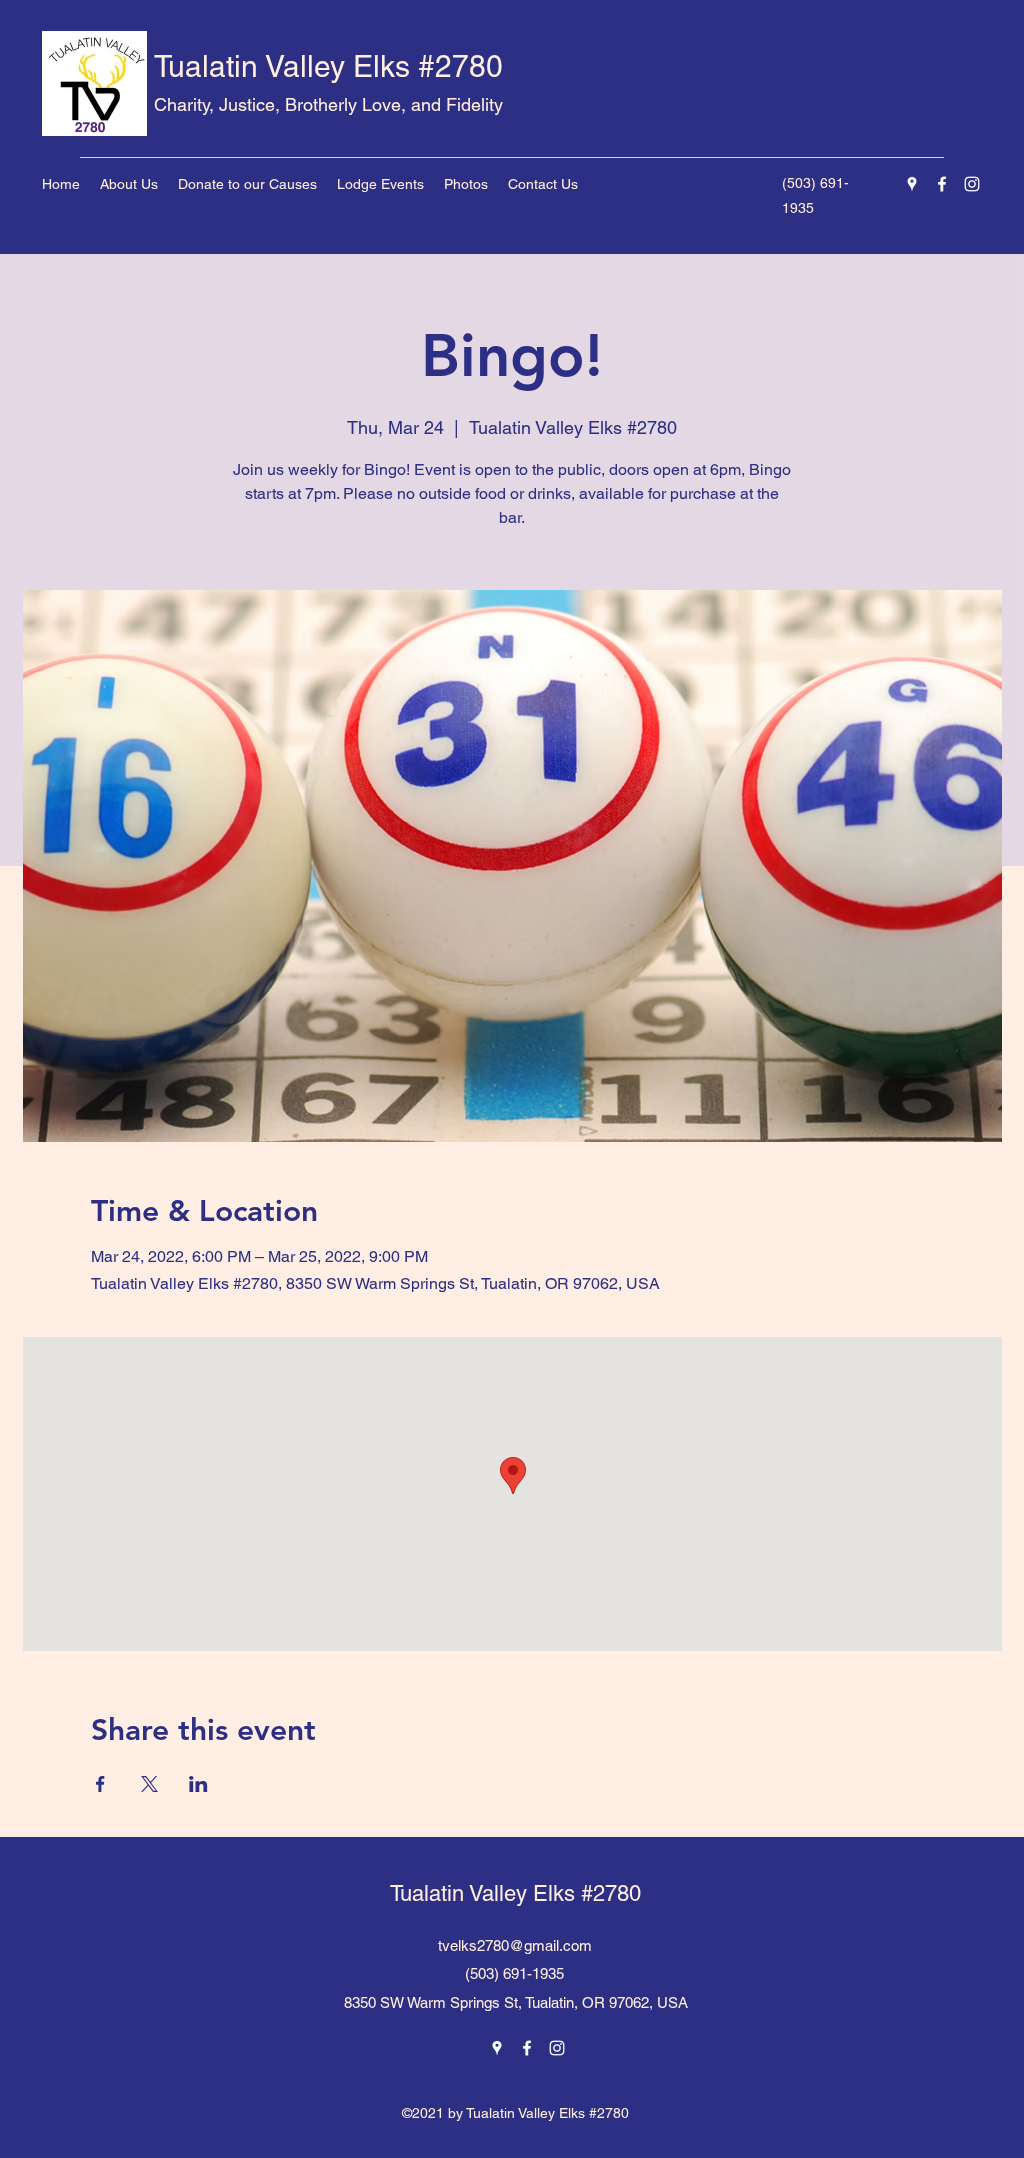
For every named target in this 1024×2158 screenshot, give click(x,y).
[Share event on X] (149, 1784)
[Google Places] (912, 184)
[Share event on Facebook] (100, 1784)
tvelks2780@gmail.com (515, 1945)
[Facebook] (942, 184)
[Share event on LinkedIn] (198, 1784)
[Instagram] (972, 184)
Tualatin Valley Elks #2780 (328, 66)
